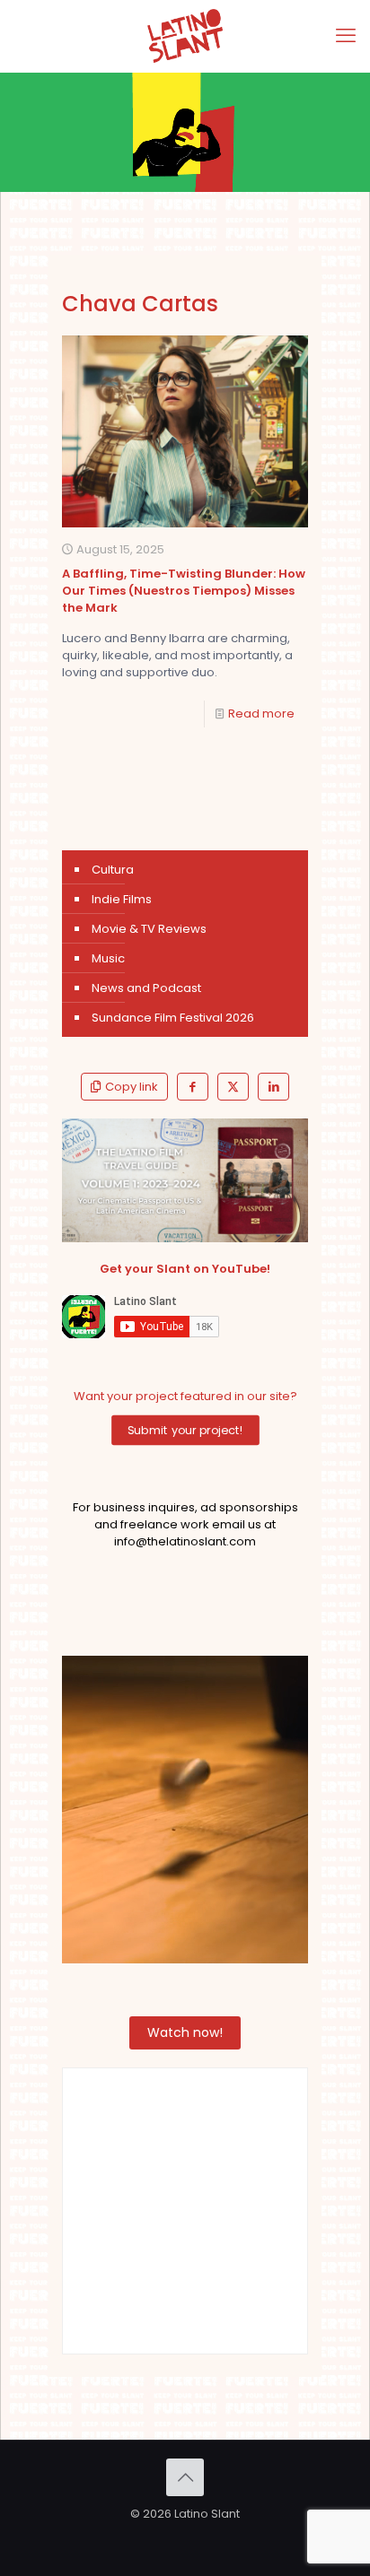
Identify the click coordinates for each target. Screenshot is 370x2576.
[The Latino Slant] (185, 36)
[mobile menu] (346, 36)
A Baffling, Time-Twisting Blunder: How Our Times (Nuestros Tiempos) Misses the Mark (184, 591)
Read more (261, 714)
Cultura (113, 870)
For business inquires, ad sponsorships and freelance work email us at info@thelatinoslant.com (185, 1524)
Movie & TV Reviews (149, 929)
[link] (185, 1180)
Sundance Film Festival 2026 (173, 1018)
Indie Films (122, 899)
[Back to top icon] (185, 2477)
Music (108, 958)
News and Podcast (146, 988)
